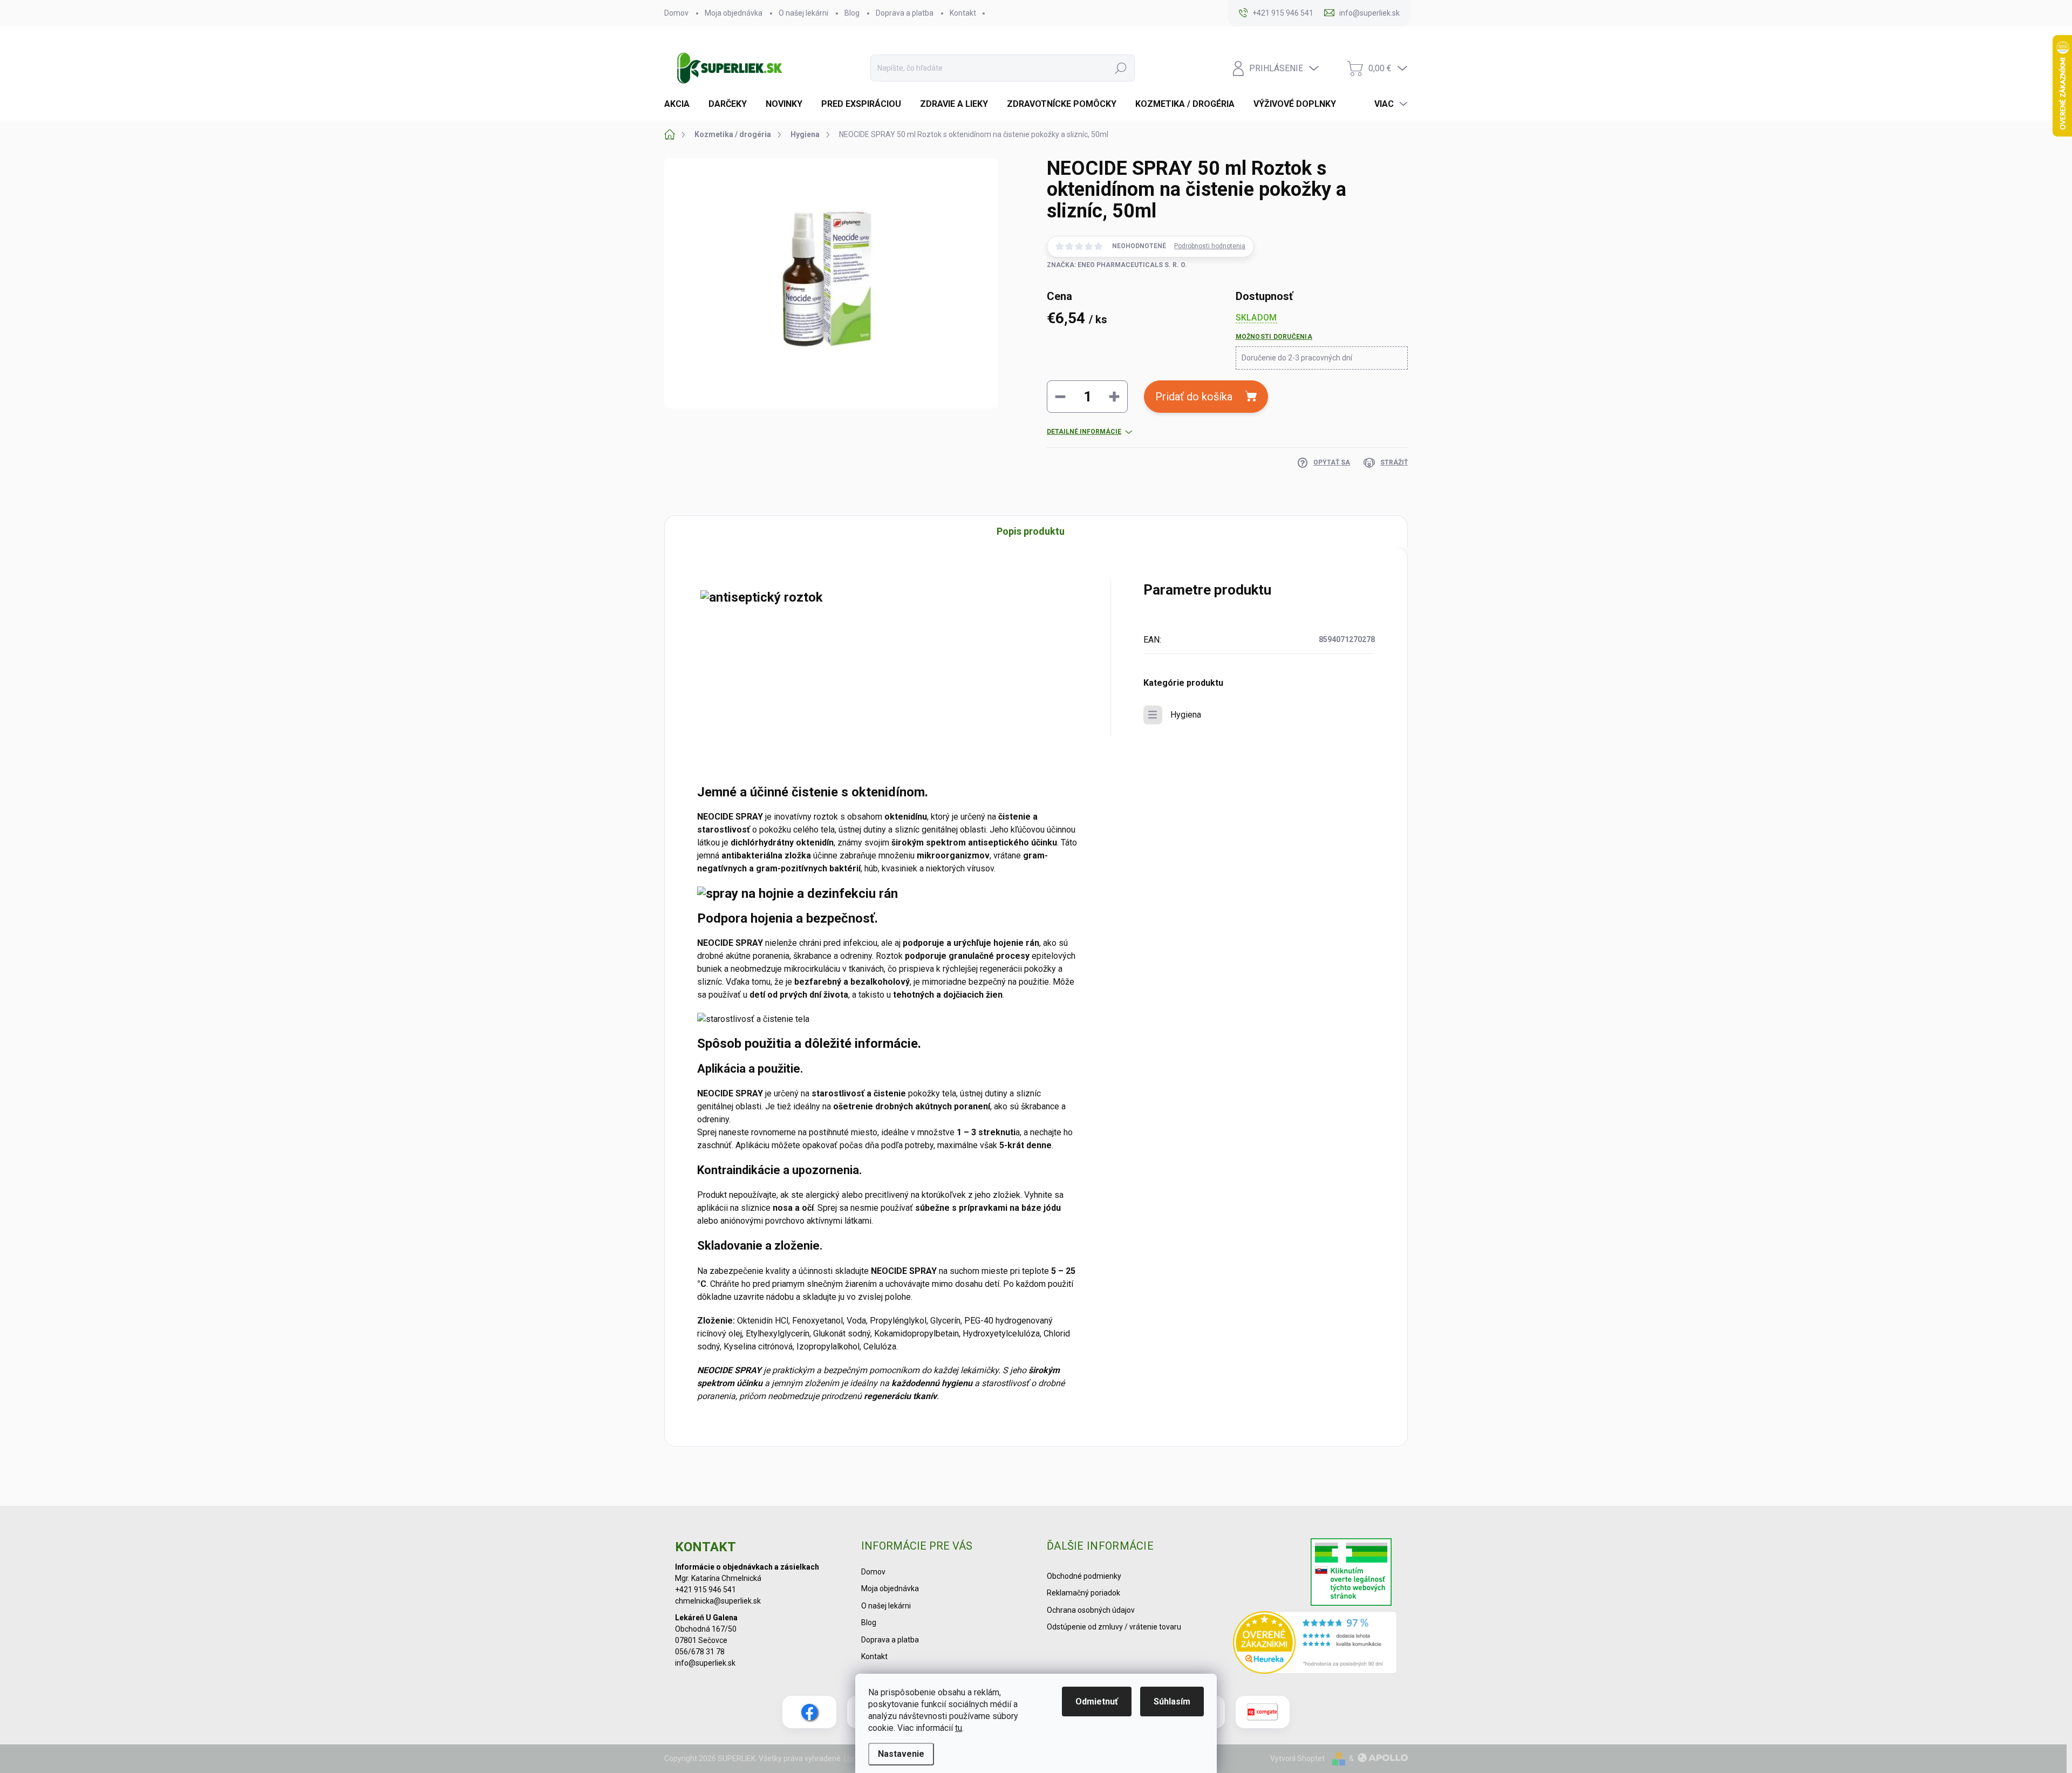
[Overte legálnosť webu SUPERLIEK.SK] (1351, 1573)
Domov (676, 13)
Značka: (1117, 265)
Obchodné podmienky (1084, 1576)
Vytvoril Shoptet (1297, 1758)
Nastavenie (901, 1754)
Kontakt (963, 13)
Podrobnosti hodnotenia (1210, 246)
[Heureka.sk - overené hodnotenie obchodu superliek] (1315, 1642)
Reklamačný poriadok (1083, 1593)
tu (959, 1728)
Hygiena (1186, 715)
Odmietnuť (1097, 1702)
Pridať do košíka (1194, 397)
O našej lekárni (803, 13)
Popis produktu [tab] (1031, 531)
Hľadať (1121, 68)
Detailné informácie (1084, 432)
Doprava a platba (905, 13)
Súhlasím (1172, 1702)
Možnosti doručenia (1274, 337)
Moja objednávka (734, 13)
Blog (852, 13)
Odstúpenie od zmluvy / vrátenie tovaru (1114, 1627)
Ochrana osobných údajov (1091, 1610)
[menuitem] (681, 104)
